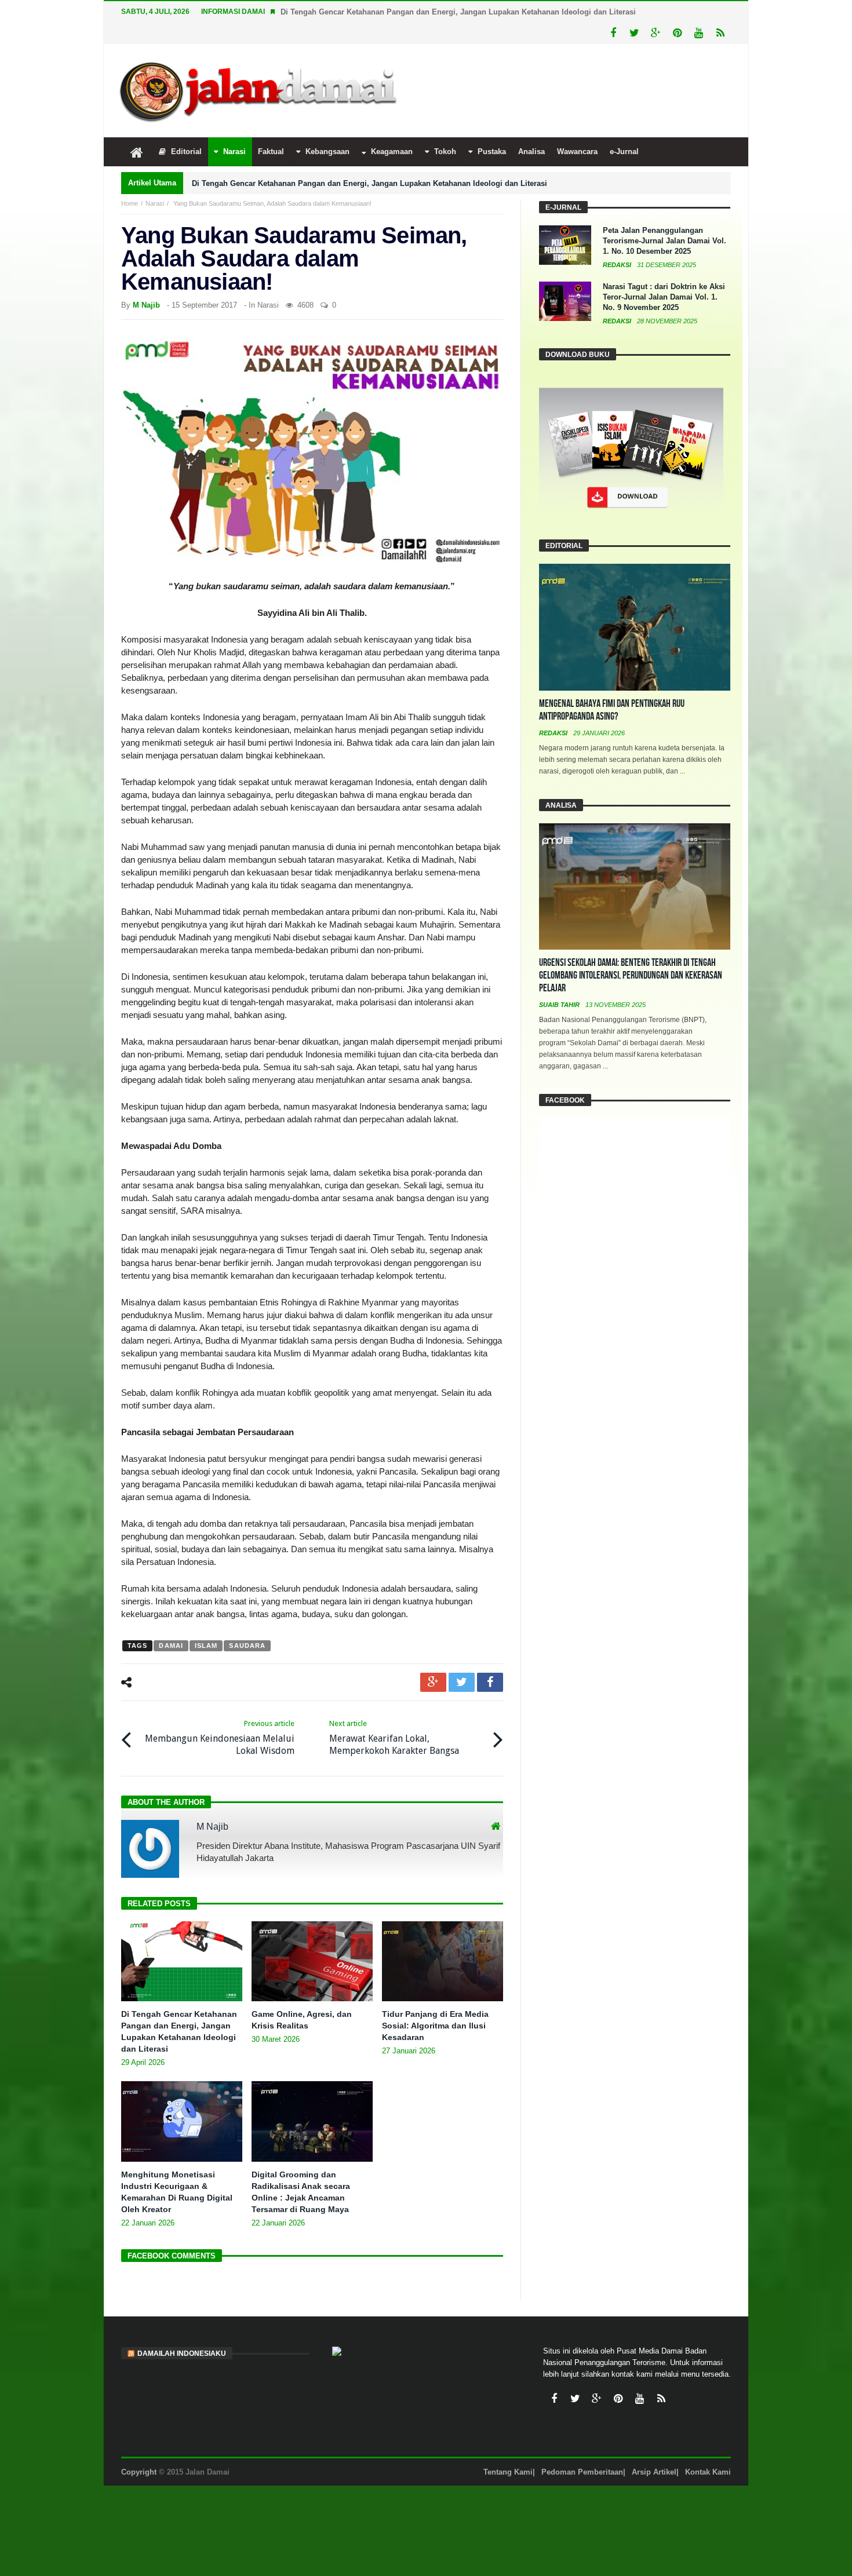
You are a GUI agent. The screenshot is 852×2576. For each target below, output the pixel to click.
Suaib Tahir (560, 1005)
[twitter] (462, 1682)
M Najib (146, 305)
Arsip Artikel (654, 2472)
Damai (171, 1645)
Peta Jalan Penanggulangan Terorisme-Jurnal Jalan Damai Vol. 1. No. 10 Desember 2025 (665, 241)
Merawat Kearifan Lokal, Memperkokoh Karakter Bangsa (394, 1738)
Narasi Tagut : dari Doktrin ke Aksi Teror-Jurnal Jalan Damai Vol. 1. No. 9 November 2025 (664, 297)
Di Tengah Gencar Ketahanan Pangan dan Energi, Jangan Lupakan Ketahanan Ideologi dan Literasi (458, 12)
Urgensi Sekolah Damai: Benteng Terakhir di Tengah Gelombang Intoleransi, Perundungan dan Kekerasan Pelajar (631, 975)
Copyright (139, 2472)
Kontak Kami (708, 2472)
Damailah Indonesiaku (182, 2354)
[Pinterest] (677, 33)
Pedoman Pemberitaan (582, 2472)
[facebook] (490, 1682)
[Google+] (656, 33)
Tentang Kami (508, 2472)
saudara (247, 1645)
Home (130, 203)
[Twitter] (634, 33)
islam (206, 1645)
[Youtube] (699, 33)
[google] (433, 1682)
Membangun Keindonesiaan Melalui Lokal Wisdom (220, 1738)
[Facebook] (613, 33)
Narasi (155, 203)
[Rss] (720, 33)
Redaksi (618, 265)
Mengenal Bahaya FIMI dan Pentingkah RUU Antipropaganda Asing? (612, 710)
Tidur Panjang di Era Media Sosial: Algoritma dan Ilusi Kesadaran (435, 2026)
